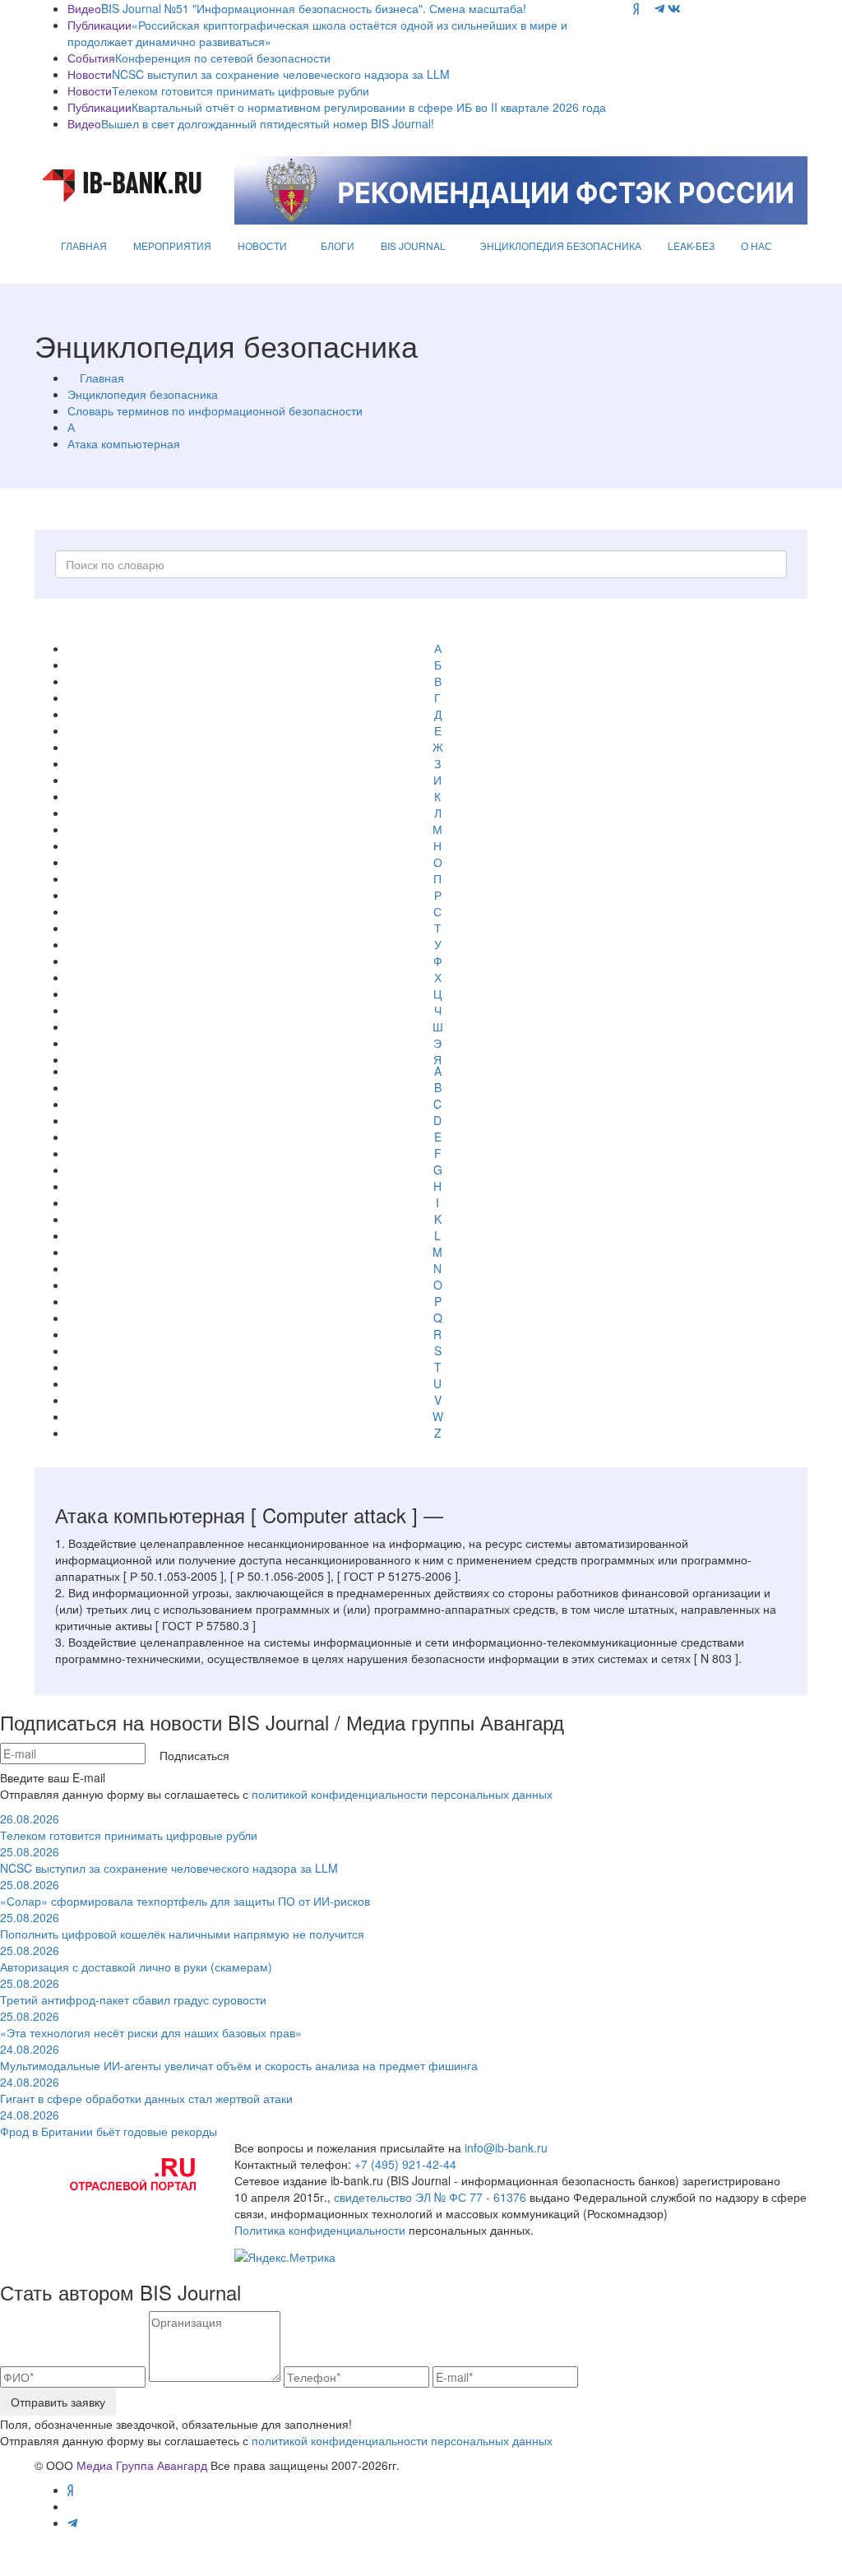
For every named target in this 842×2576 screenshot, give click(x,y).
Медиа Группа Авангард (142, 2465)
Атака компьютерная (124, 443)
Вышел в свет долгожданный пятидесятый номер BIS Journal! (268, 123)
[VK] (674, 8)
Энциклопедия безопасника (143, 394)
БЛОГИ (338, 246)
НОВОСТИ (262, 246)
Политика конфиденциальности (320, 2230)
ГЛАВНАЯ (84, 246)
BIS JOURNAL (413, 246)
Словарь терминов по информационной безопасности (215, 410)
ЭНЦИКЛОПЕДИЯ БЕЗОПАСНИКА (560, 246)
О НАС (756, 246)
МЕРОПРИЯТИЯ (172, 246)
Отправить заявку (58, 2402)
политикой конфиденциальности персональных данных (402, 1794)
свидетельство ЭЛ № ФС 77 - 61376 (430, 2197)
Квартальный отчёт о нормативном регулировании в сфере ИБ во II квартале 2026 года (369, 107)
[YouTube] (647, 8)
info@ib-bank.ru (506, 2147)
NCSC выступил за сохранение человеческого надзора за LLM (281, 74)
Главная (102, 378)
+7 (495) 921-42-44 (405, 2164)
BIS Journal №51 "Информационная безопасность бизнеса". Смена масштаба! (314, 8)
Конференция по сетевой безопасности (223, 58)
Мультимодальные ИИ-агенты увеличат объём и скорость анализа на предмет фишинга (239, 2057)
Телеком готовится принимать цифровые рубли (241, 90)
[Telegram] (659, 8)
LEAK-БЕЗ (691, 246)
